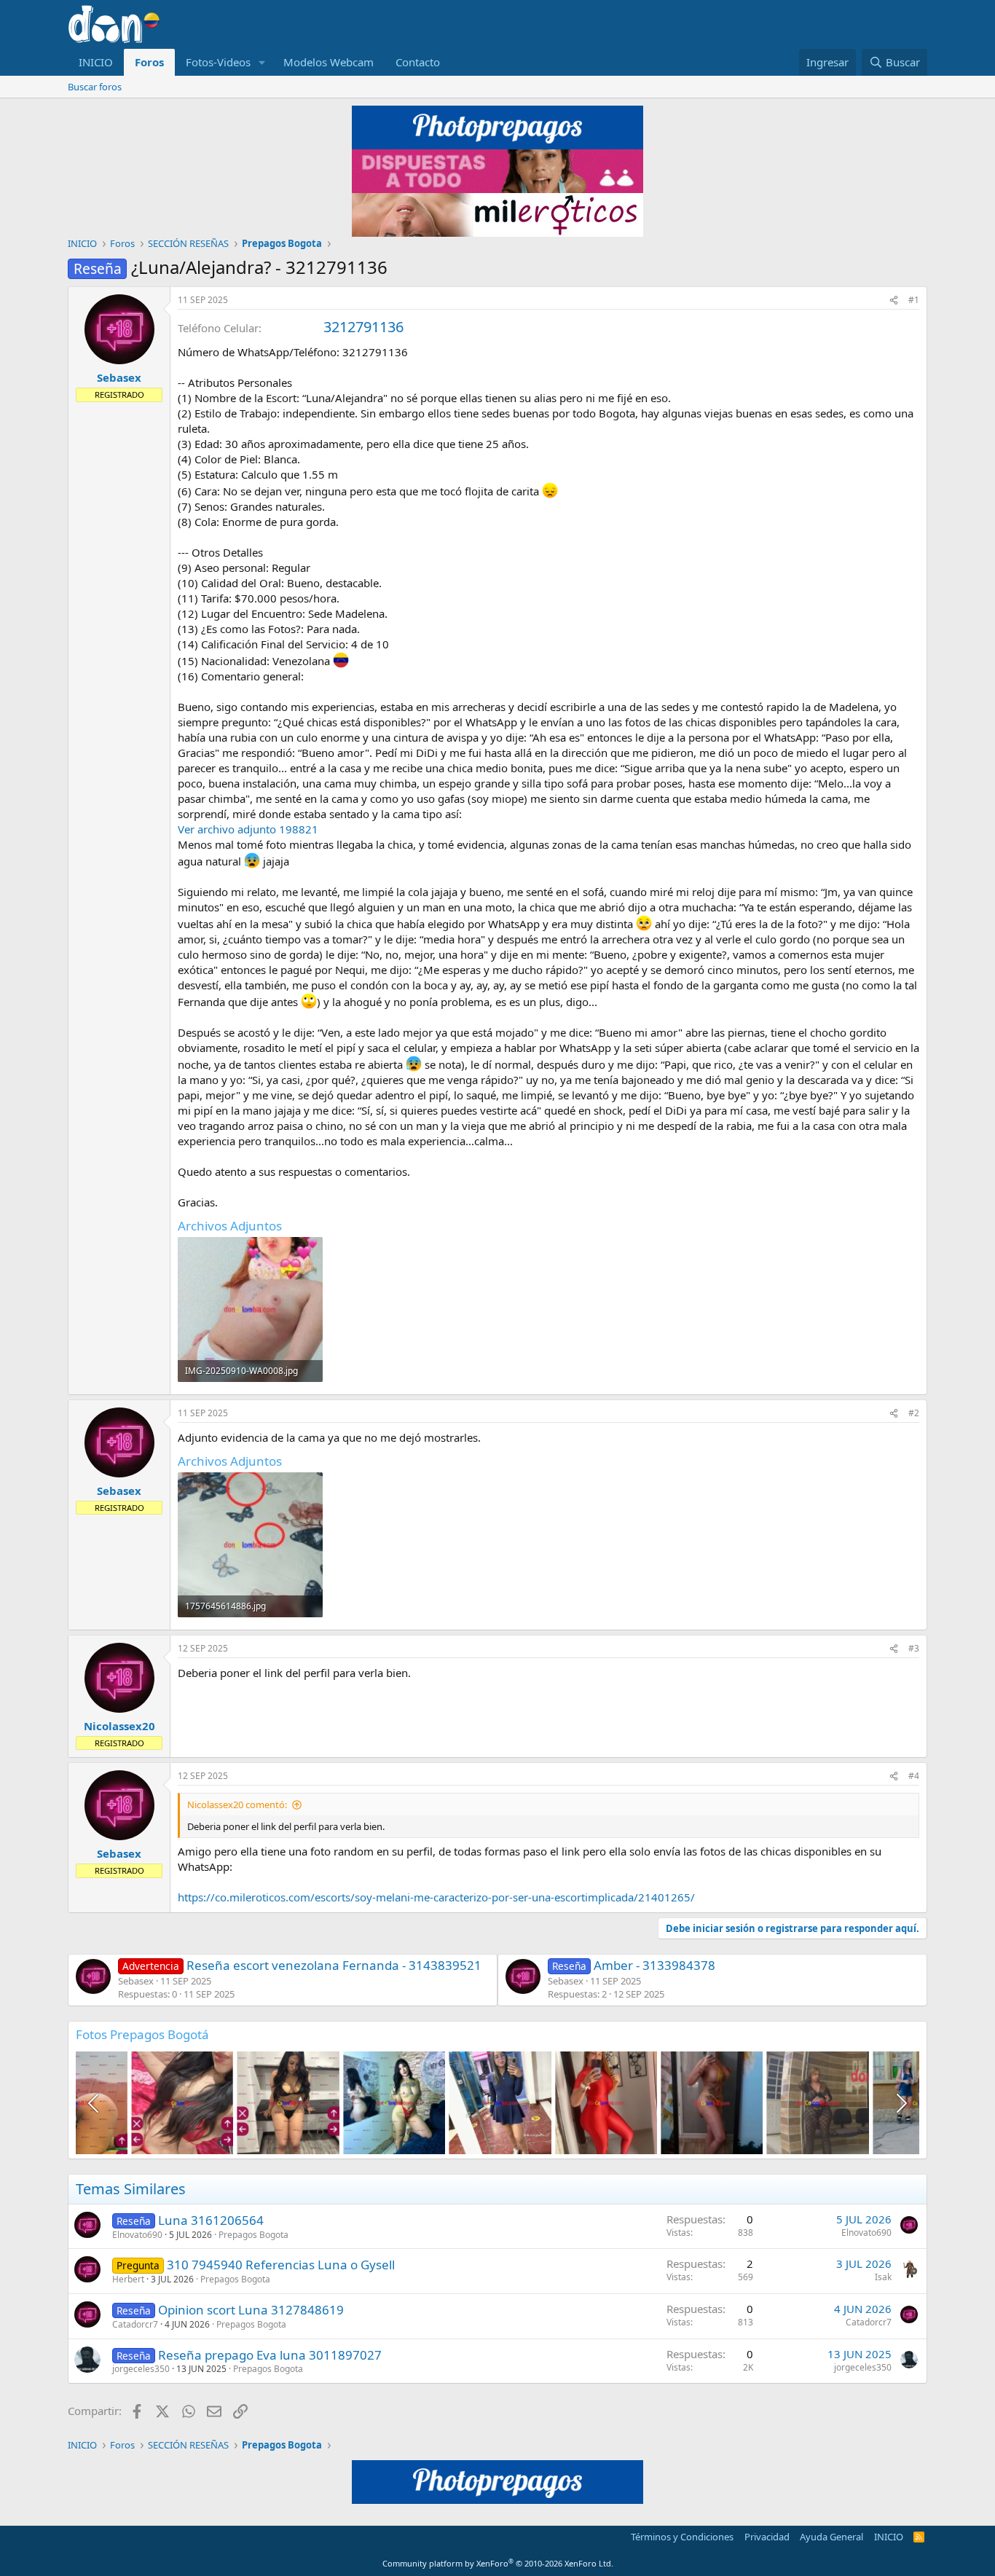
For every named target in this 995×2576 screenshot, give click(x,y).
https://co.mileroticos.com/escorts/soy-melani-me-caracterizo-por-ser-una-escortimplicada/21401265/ (436, 1897)
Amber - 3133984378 (634, 1965)
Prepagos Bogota (253, 2235)
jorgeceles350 (141, 2369)
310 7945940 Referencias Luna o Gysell (281, 2265)
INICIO (96, 62)
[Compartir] (894, 301)
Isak (883, 2277)
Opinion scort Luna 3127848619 (251, 2310)
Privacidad (767, 2537)
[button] (262, 62)
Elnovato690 (137, 2235)
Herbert (128, 2279)
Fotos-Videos (218, 62)
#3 (914, 1648)
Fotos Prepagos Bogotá (142, 2034)
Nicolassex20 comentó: (237, 1805)
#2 (914, 1413)
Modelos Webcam (329, 62)
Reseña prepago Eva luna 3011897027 (270, 2355)
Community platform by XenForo (498, 2563)
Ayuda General (831, 2537)
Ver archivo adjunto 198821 (248, 829)
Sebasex (119, 377)
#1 (914, 300)
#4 (914, 1776)
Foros (149, 62)
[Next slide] (900, 2103)
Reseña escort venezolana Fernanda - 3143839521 (302, 1965)
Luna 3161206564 (211, 2220)
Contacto (418, 62)
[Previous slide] (95, 2103)
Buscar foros (95, 87)
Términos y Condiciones (682, 2537)
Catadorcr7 (135, 2324)
